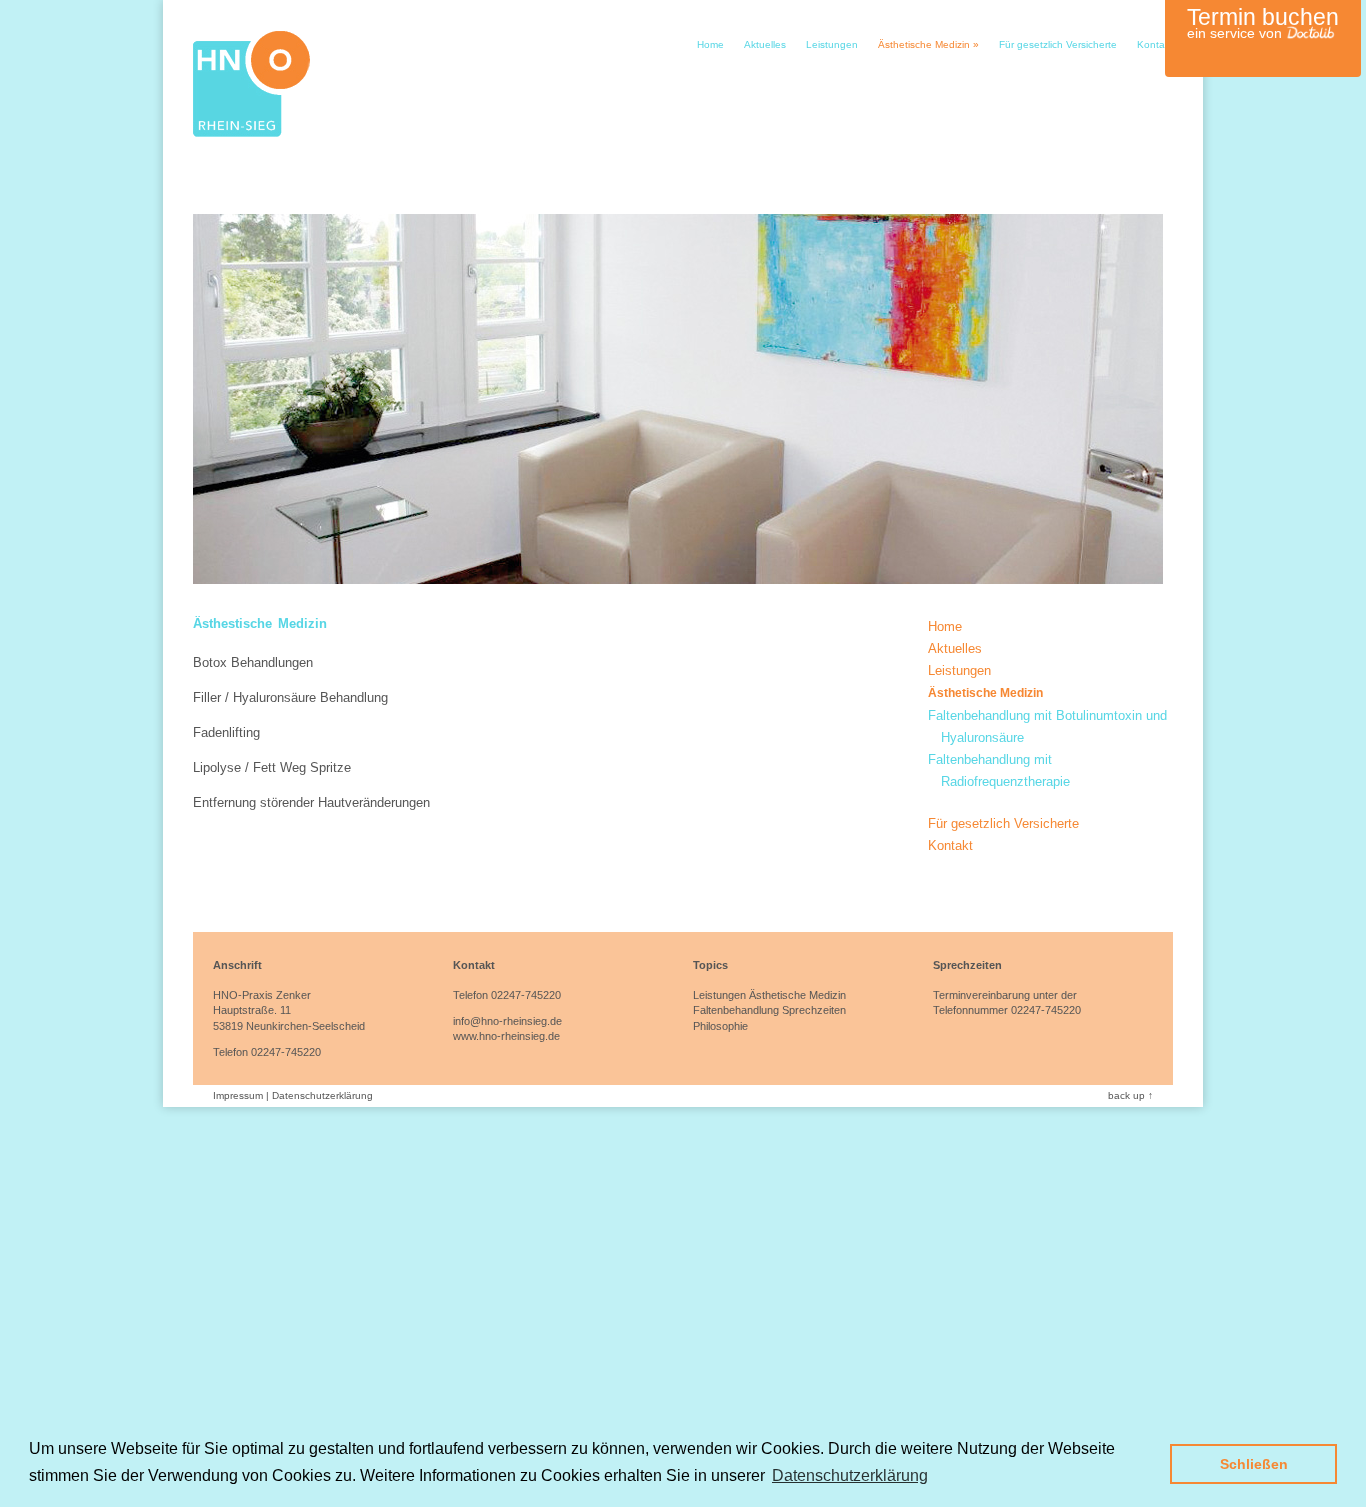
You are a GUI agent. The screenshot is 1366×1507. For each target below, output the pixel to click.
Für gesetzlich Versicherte (1058, 44)
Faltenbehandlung (736, 1010)
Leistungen (832, 44)
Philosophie (720, 1026)
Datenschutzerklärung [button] (850, 1475)
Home (710, 44)
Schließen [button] (1254, 1464)
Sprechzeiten (814, 1010)
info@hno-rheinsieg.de (507, 1021)
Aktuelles (765, 44)
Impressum (238, 1095)
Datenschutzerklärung (322, 1095)
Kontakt (1155, 44)
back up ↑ (1130, 1095)
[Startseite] (251, 132)
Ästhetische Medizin (928, 44)
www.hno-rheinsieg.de (506, 1036)
